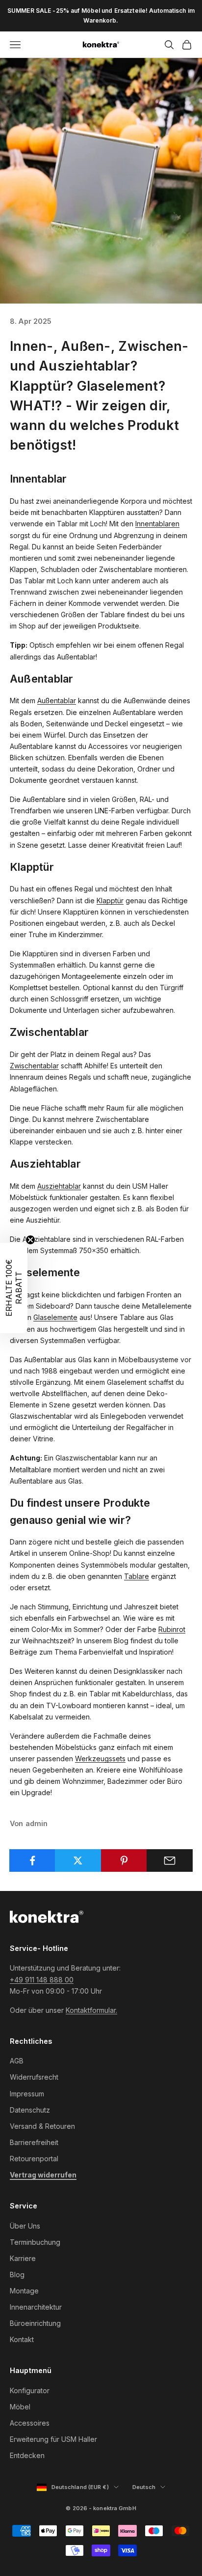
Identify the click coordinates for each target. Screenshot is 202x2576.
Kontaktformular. (91, 2010)
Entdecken (27, 2455)
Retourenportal (34, 2159)
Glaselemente (55, 1317)
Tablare (137, 1576)
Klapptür (110, 901)
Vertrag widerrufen (43, 2175)
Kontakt (22, 2339)
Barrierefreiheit (34, 2142)
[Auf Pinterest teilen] (124, 1860)
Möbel (20, 2407)
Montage (24, 2291)
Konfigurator (30, 2390)
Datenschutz (30, 2110)
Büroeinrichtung (35, 2323)
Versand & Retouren (42, 2126)
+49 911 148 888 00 (42, 1980)
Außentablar (57, 701)
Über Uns (25, 2226)
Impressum (27, 2094)
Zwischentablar (34, 1066)
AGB (17, 2061)
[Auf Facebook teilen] (32, 1860)
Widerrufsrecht (34, 2077)
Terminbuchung (35, 2242)
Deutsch (149, 2488)
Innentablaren (157, 524)
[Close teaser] (30, 1240)
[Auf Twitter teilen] (78, 1860)
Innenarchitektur (36, 2307)
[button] (14, 1288)
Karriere (23, 2258)
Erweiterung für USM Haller (53, 2439)
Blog (17, 2275)
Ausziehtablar (59, 1186)
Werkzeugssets (100, 1759)
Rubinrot (172, 1629)
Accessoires (30, 2423)
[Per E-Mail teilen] (170, 1860)
